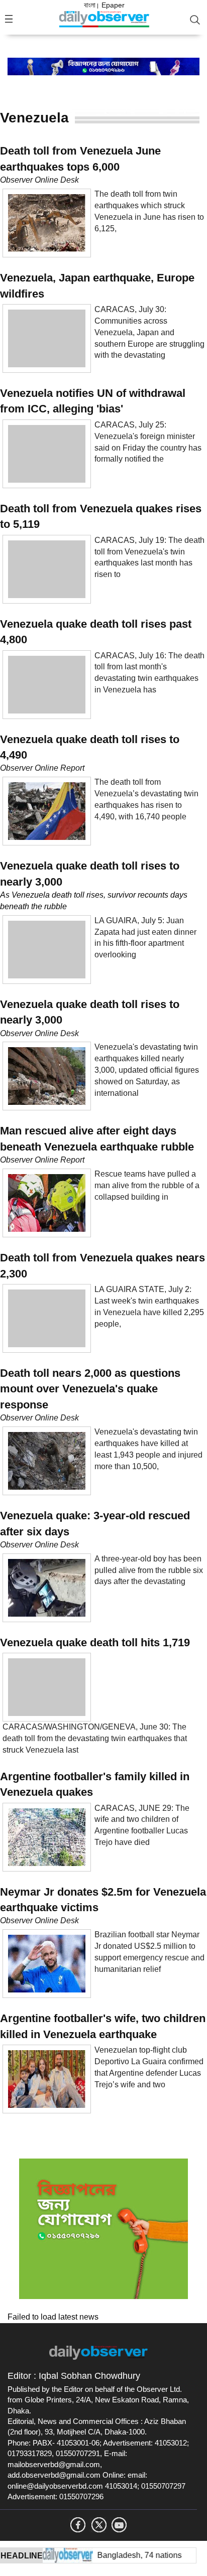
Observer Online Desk (39, 180)
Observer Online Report (42, 768)
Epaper (113, 5)
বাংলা (90, 5)
